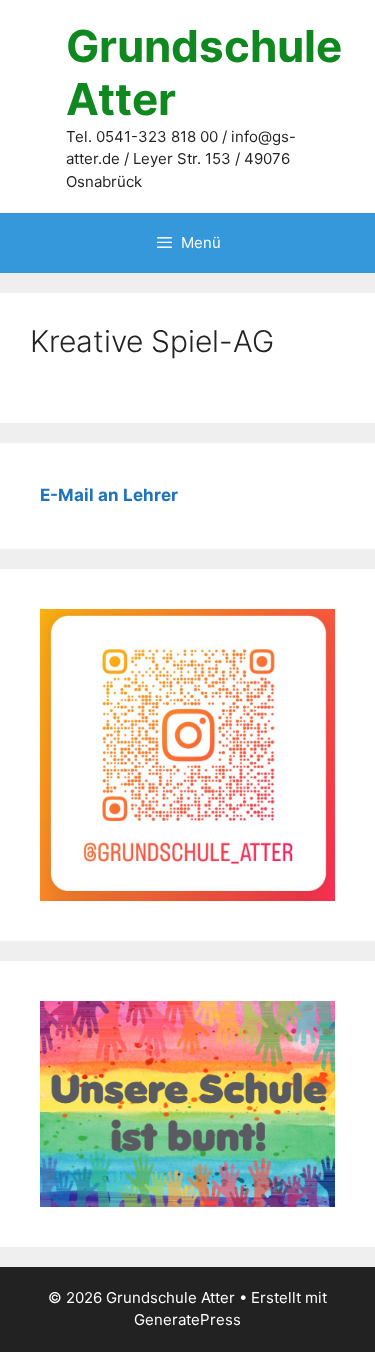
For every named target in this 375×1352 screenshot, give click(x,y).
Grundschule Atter (204, 72)
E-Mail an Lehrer (109, 495)
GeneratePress (187, 1319)
